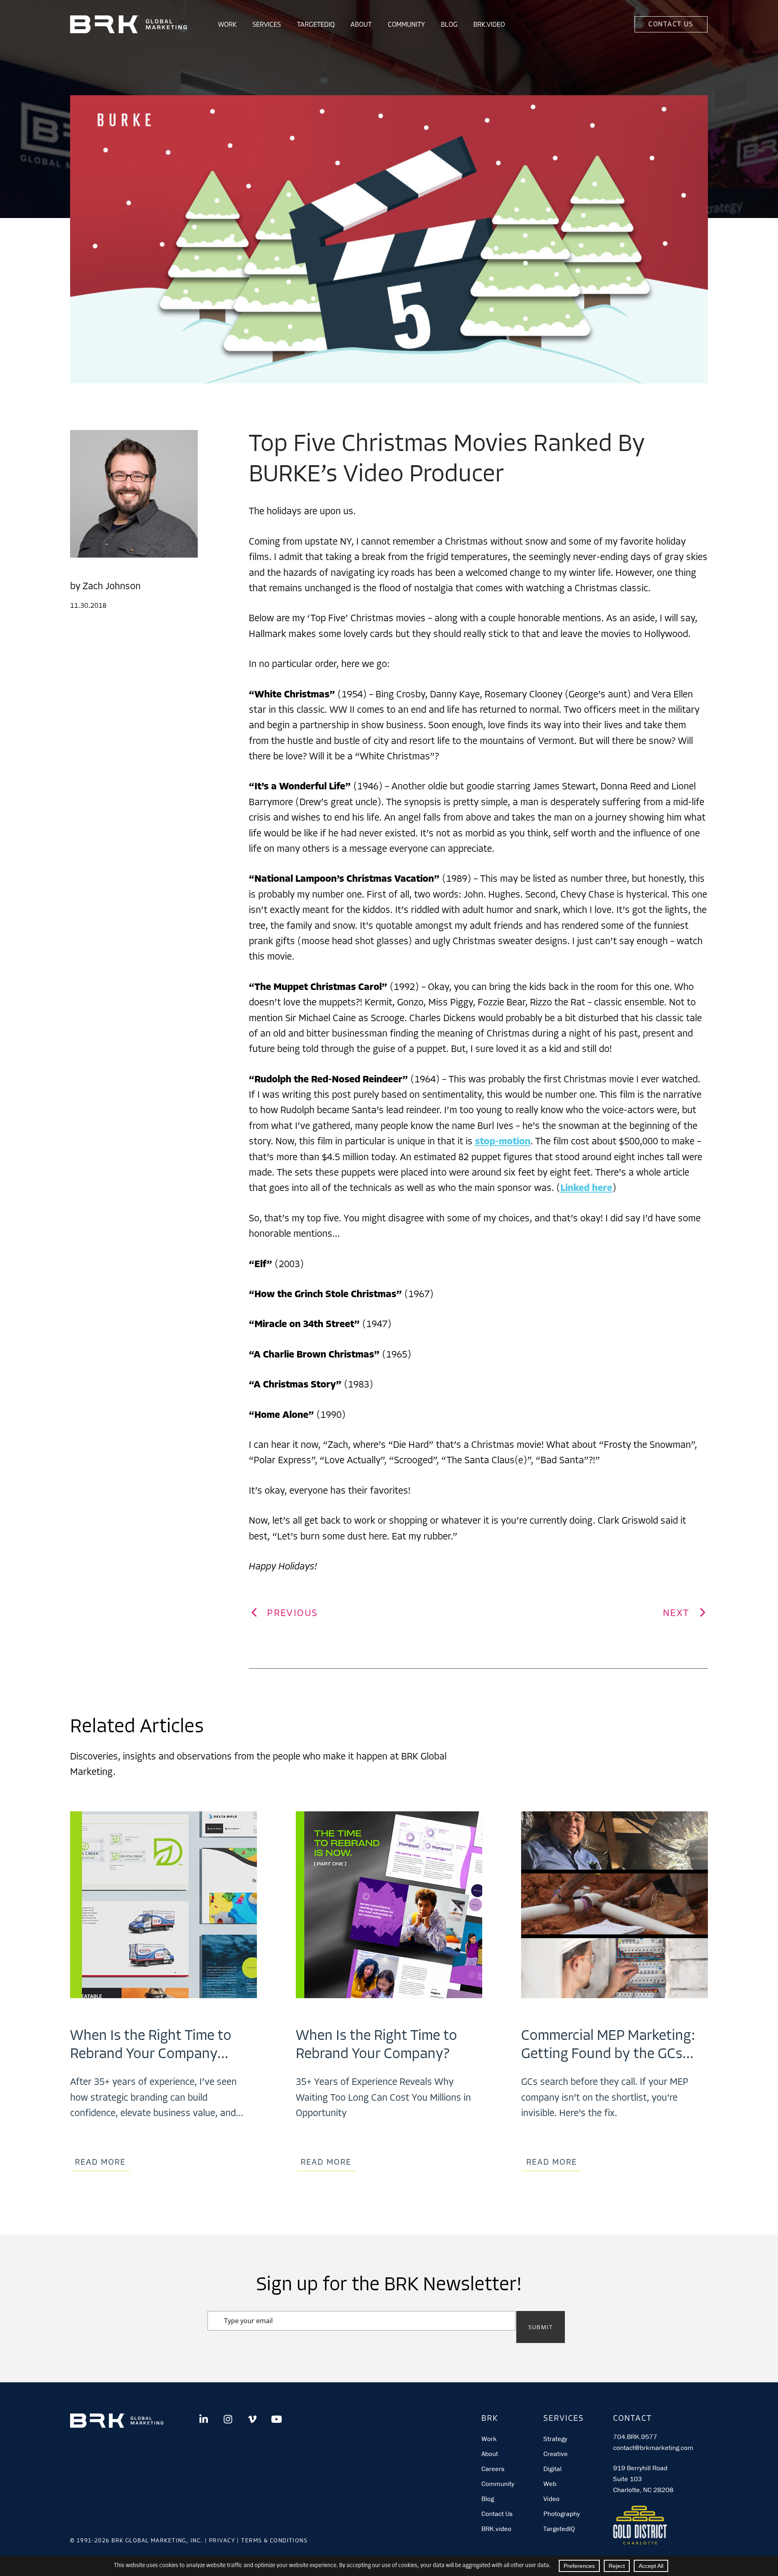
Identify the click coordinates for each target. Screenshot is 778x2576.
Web (550, 2484)
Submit (541, 2327)
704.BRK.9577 (635, 2437)
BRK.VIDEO (489, 25)
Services (267, 25)
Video (551, 2499)
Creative (556, 2454)
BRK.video (496, 2529)
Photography (562, 2514)
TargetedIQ (316, 25)
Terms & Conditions (274, 2541)
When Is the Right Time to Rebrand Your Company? (376, 2045)
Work (227, 25)
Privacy (222, 2541)
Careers (493, 2469)
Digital (553, 2469)
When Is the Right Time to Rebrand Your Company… (151, 2045)
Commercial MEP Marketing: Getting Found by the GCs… (608, 2045)
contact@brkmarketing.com (653, 2448)
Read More (100, 2163)
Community (406, 25)
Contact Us (671, 25)
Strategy (555, 2439)
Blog (449, 25)
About (361, 25)
